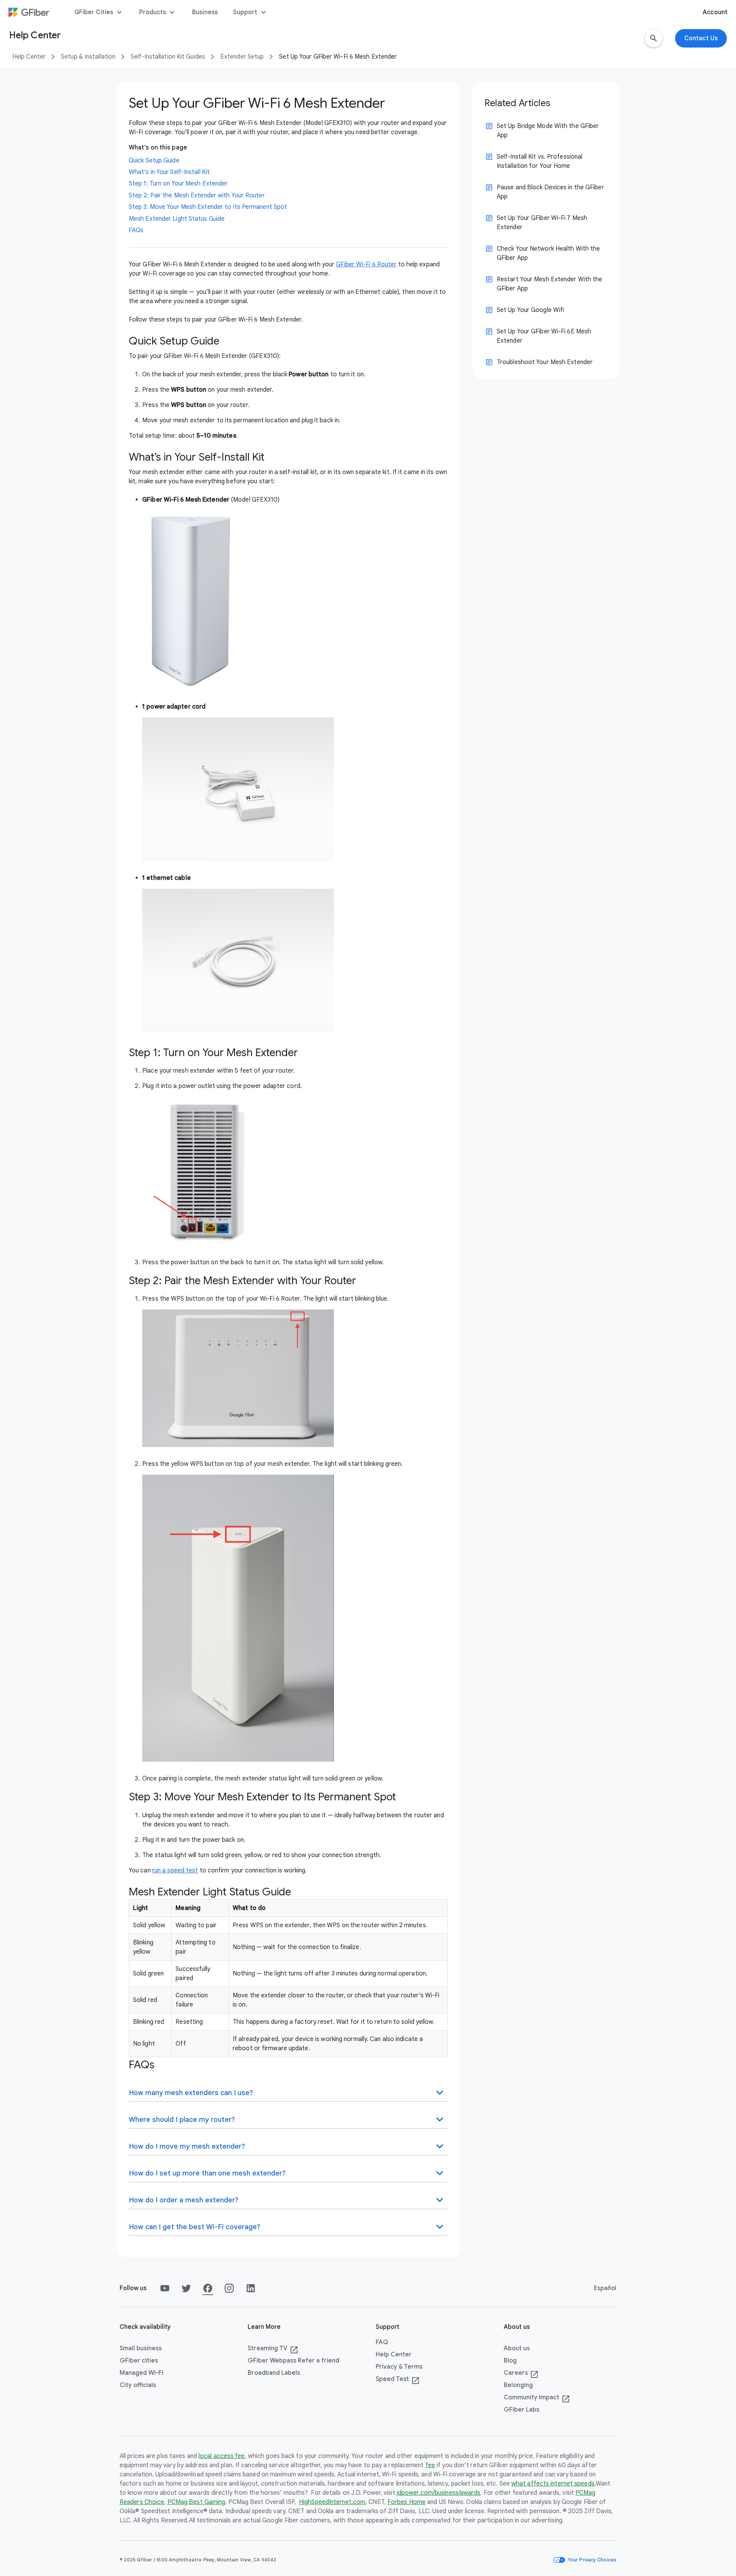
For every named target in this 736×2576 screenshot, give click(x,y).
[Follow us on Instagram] (229, 2288)
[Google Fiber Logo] (29, 12)
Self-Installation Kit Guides (168, 57)
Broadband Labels (274, 2373)
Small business (141, 2348)
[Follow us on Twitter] (186, 2288)
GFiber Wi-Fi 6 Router (366, 264)
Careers (521, 2373)
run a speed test (175, 1870)
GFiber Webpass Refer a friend (293, 2361)
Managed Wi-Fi (141, 2373)
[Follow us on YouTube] (165, 2288)
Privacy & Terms (399, 2367)
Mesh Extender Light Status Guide (177, 219)
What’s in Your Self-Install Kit (169, 172)
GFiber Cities (99, 12)
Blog (510, 2361)
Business (205, 12)
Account (715, 12)
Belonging (518, 2385)
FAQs (136, 230)
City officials (138, 2385)
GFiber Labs (522, 2410)
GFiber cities (139, 2361)
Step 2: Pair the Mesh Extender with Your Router (197, 195)
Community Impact (537, 2398)
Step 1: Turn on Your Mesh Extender (178, 184)
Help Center (29, 57)
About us (517, 2348)
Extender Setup (242, 57)
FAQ (382, 2342)
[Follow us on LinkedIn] (251, 2288)
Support (251, 12)
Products (158, 12)
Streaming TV (273, 2349)
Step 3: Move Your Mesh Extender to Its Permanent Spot (208, 207)
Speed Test (398, 2379)
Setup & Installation (88, 57)
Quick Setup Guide (154, 161)
